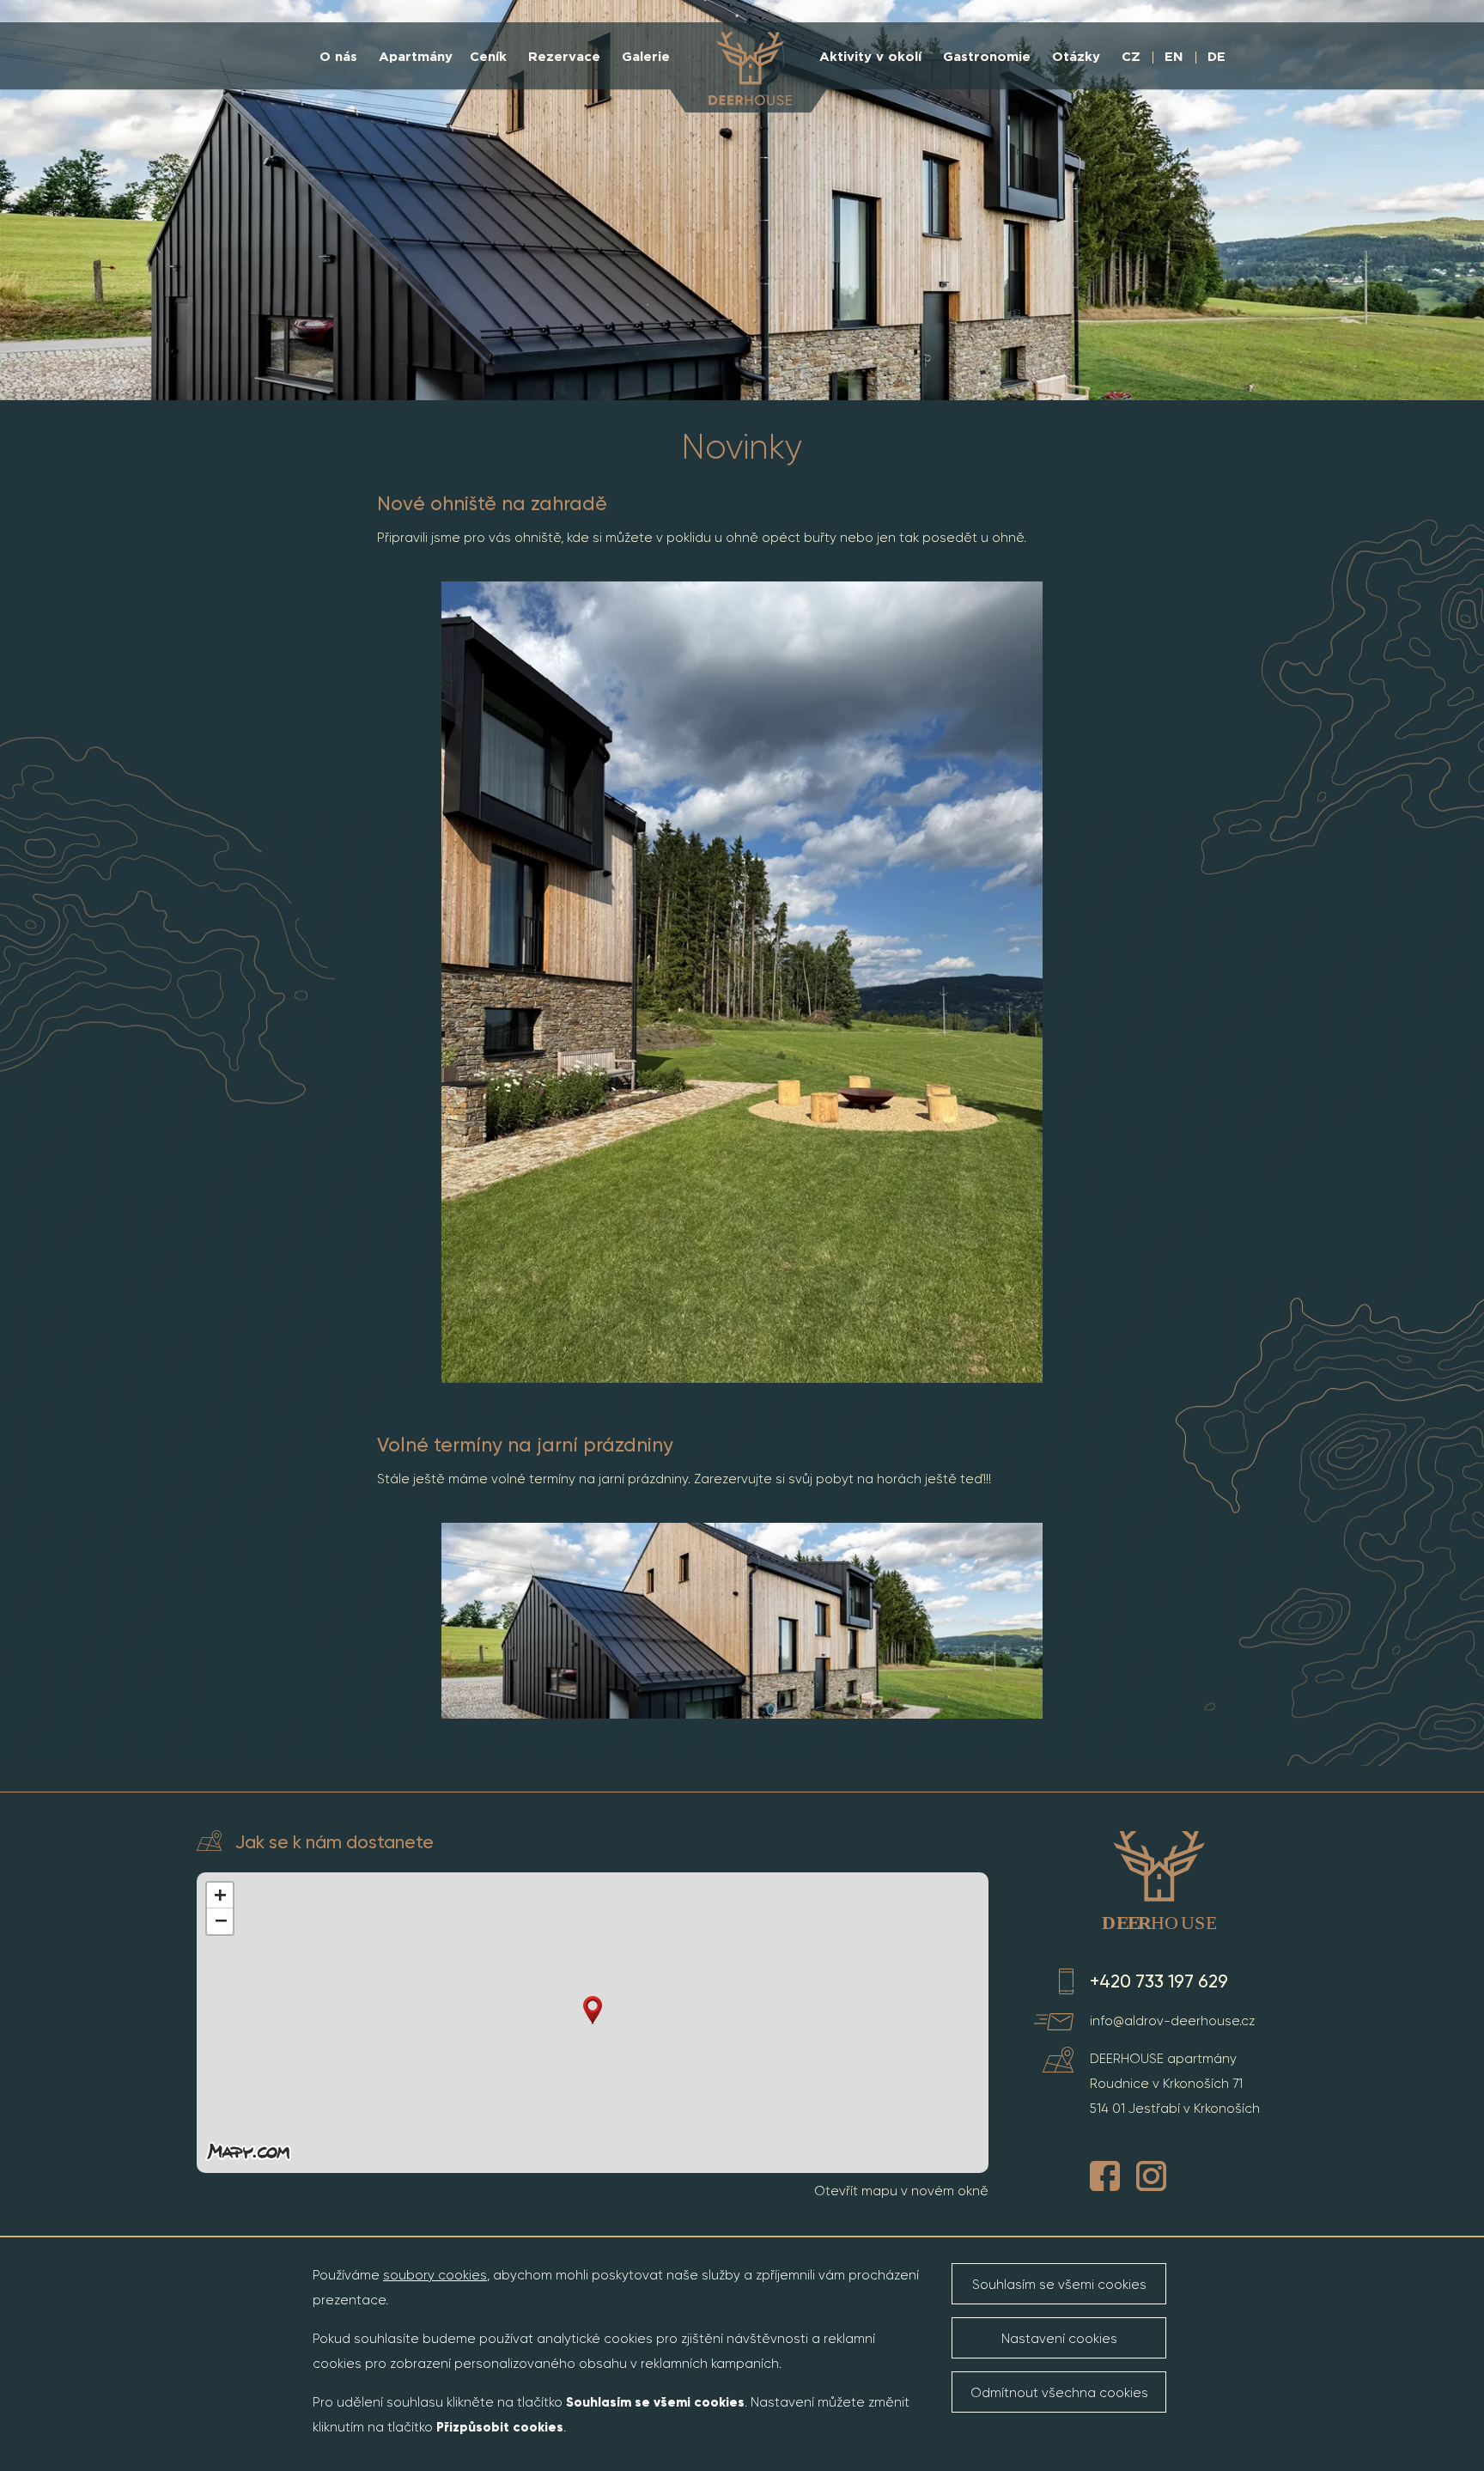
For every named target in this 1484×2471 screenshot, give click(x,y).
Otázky (1076, 57)
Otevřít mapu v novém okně (901, 2191)
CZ (1131, 57)
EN (1174, 57)
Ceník (488, 57)
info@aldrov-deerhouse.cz (1172, 2021)
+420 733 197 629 (1159, 1981)
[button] (593, 2010)
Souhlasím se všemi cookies (1059, 2285)
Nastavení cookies (1059, 2339)
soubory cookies (435, 2275)
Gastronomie (987, 57)
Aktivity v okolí (870, 57)
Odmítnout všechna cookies (1059, 2393)
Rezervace (564, 57)
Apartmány (416, 57)
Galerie (646, 57)
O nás (338, 57)
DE (1216, 57)
